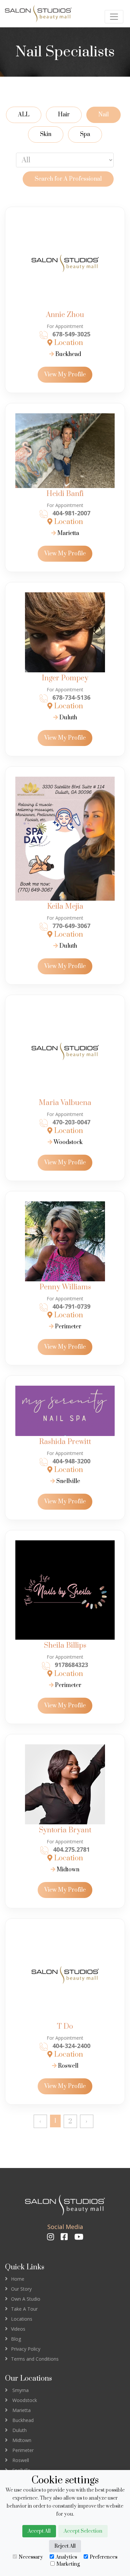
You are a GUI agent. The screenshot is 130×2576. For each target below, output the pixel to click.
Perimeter (67, 1327)
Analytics (66, 2557)
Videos (18, 2329)
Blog (16, 2339)
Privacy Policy (26, 2349)
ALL (24, 115)
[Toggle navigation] (114, 17)
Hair (64, 115)
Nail (103, 115)
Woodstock (67, 1142)
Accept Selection (83, 2531)
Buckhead (67, 354)
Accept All (39, 2531)
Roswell (67, 2066)
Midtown (67, 1870)
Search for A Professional (68, 179)
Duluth (67, 718)
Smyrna (20, 2390)
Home (18, 2279)
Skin (46, 134)
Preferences (103, 2557)
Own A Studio (26, 2299)
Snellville (67, 1481)
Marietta (67, 533)
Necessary (31, 2557)
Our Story (21, 2289)
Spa (85, 134)
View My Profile (65, 375)
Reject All (65, 2546)
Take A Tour (24, 2309)
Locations (22, 2319)
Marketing (68, 2564)
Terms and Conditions (35, 2359)
